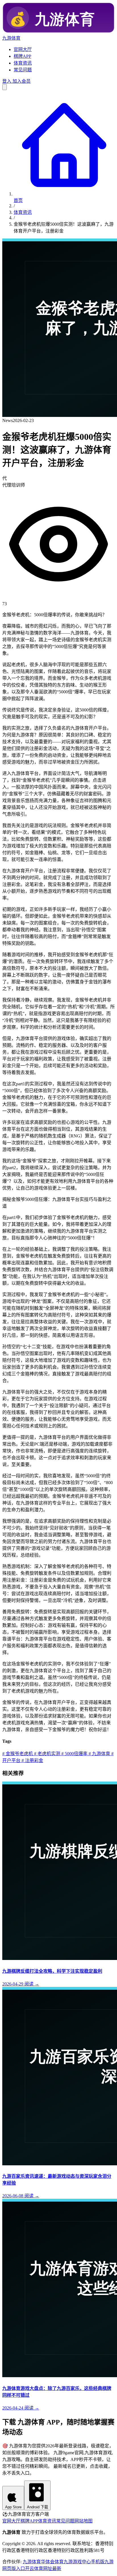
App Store (13, 2507)
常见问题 (23, 70)
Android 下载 (37, 2507)
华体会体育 (52, 2562)
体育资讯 (23, 63)
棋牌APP (22, 56)
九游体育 (32, 2562)
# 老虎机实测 (47, 1754)
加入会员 (21, 81)
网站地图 (83, 2521)
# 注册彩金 (32, 1760)
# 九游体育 (99, 1754)
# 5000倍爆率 (74, 1754)
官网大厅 (23, 49)
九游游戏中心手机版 (84, 2562)
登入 (7, 81)
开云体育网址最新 (43, 2568)
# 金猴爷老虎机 (18, 1754)
